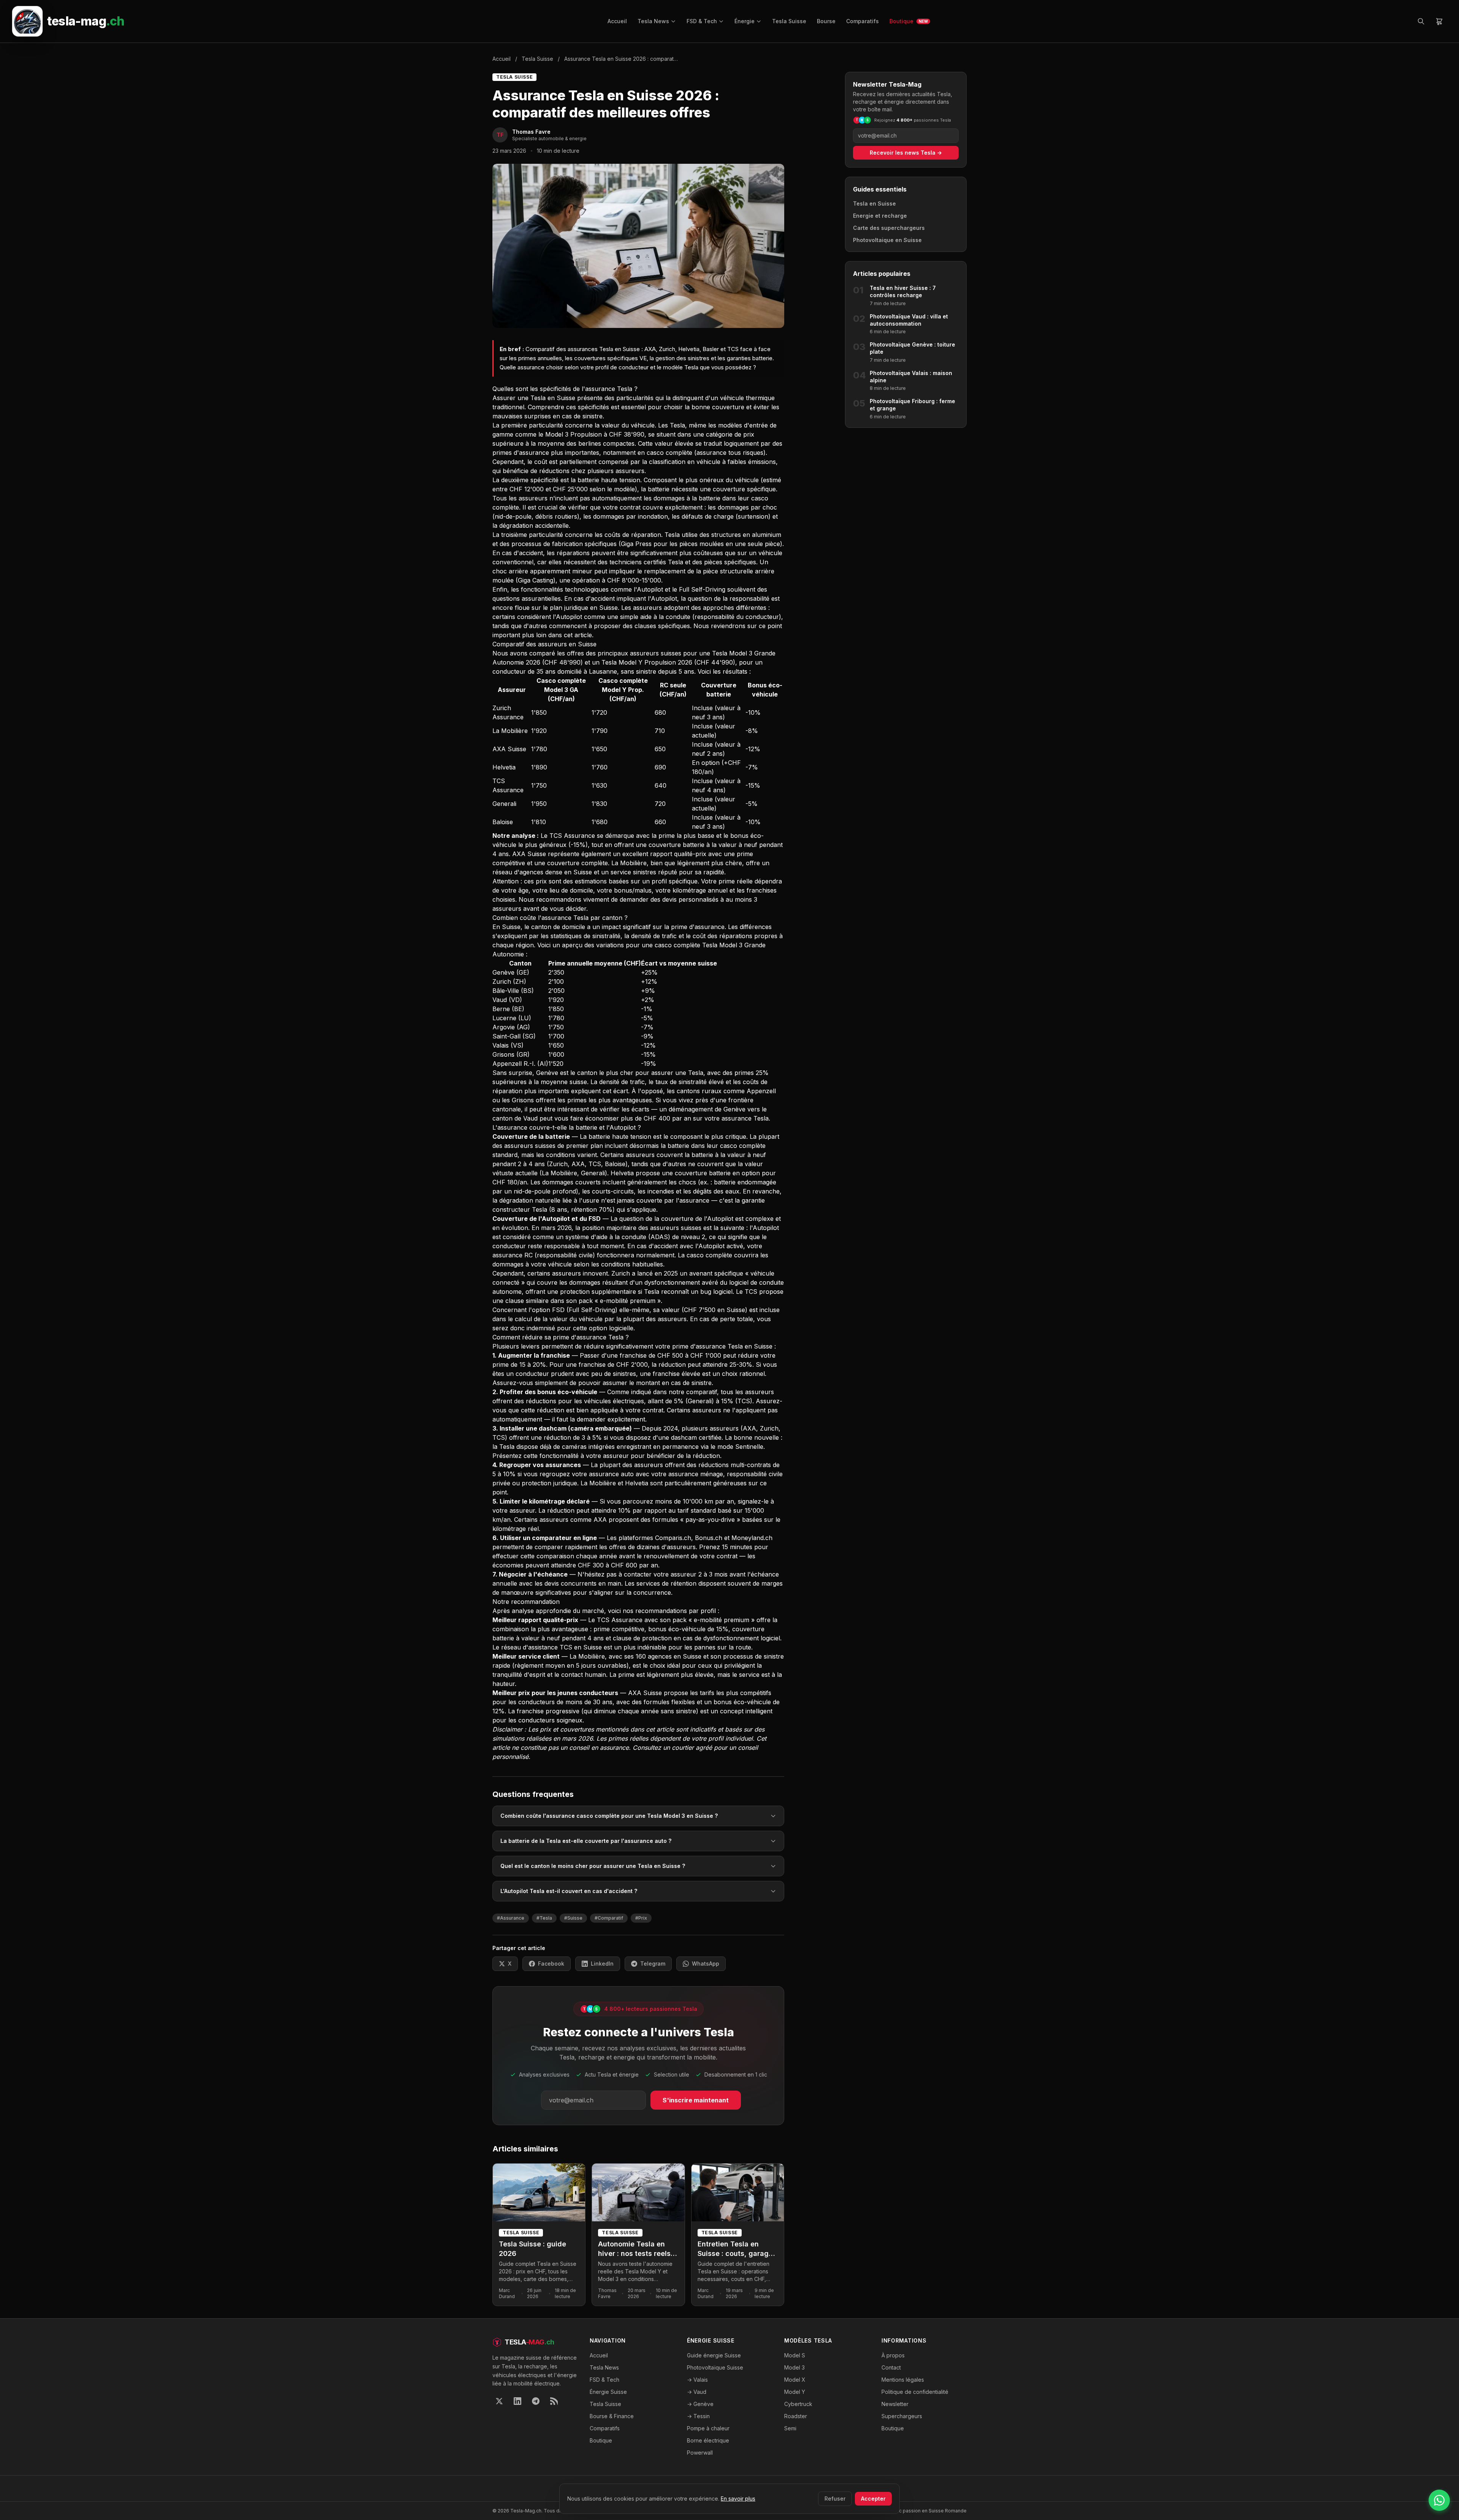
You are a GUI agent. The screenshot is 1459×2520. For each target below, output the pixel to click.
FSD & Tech (702, 21)
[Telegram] (536, 2401)
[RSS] (554, 2401)
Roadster (796, 2416)
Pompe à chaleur (708, 2428)
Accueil (617, 21)
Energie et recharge (880, 216)
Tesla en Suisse (874, 203)
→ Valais (697, 2380)
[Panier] (1439, 21)
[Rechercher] (1421, 21)
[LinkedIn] (517, 2401)
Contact (891, 2367)
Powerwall (700, 2453)
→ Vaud (697, 2392)
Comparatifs (862, 21)
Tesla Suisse (789, 21)
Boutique (909, 21)
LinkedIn (602, 1964)
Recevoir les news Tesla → (906, 153)
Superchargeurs (902, 2416)
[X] (499, 2401)
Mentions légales (903, 2380)
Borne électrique (708, 2440)
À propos (893, 2355)
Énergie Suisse (608, 2392)
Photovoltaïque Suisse (715, 2367)
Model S (795, 2355)
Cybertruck (798, 2404)
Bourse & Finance (612, 2416)
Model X (795, 2380)
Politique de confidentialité (915, 2392)
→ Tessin (698, 2416)
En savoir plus (738, 2499)
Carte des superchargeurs (889, 228)
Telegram (653, 1964)
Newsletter (895, 2404)
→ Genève (700, 2404)
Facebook (551, 1964)
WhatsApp (706, 1964)
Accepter (873, 2499)
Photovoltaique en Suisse (887, 240)
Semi (790, 2428)
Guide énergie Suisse (714, 2355)
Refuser (835, 2499)
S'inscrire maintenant (696, 2100)
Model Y (795, 2392)
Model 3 (794, 2367)
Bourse (826, 21)
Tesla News (653, 21)
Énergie (745, 21)
